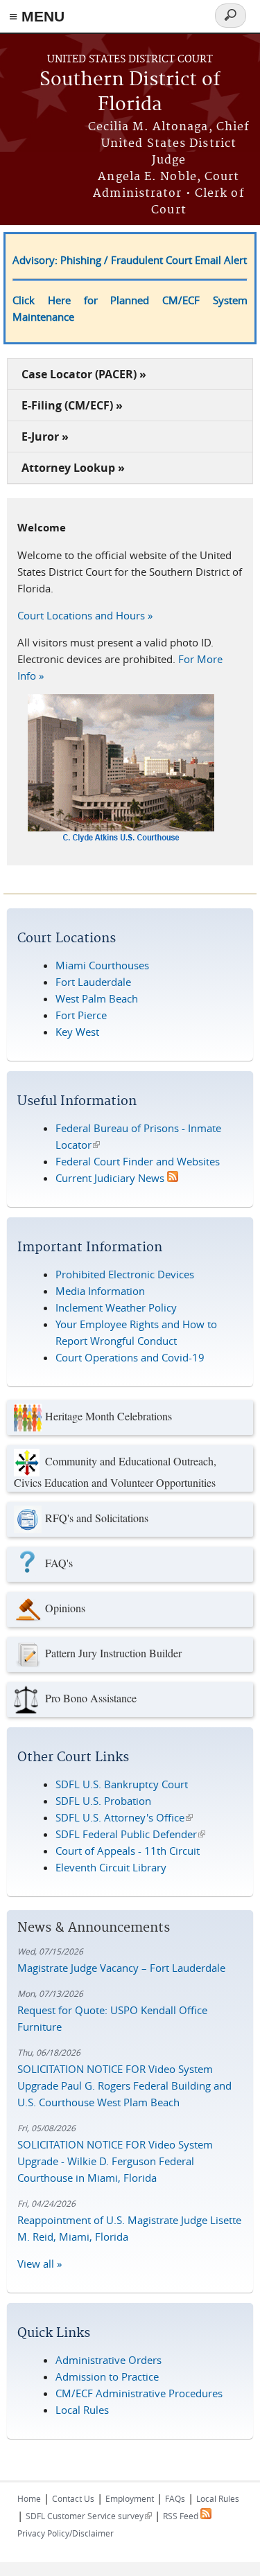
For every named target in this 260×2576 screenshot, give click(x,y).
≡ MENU (37, 16)
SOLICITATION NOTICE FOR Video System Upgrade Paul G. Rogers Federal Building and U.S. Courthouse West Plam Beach (124, 2085)
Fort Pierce (81, 1015)
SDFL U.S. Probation (103, 1801)
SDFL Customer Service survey (89, 2516)
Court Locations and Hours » (85, 615)
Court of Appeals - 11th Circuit (128, 1851)
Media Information (100, 1291)
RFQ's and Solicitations (97, 1517)
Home (29, 2498)
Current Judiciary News (111, 1178)
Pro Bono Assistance (91, 1697)
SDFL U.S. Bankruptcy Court (122, 1784)
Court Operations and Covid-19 (130, 1357)
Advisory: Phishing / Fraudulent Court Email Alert (130, 260)
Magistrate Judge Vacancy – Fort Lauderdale (121, 1968)
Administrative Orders (109, 2360)
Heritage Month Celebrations (109, 1415)
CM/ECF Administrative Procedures (139, 2393)
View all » (40, 2264)
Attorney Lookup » (73, 468)
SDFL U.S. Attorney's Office (124, 1817)
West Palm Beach (97, 998)
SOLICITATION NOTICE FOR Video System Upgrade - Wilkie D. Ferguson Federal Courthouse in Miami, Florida (115, 2161)
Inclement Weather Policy (116, 1307)
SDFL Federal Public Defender (130, 1834)
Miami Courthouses (102, 965)
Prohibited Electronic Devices (125, 1274)
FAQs (175, 2498)
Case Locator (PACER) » (84, 374)
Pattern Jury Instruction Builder (113, 1652)
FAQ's (59, 1562)
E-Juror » (45, 436)
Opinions (65, 1607)
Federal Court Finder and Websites (138, 1161)
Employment (130, 2498)
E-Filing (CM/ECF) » (72, 405)
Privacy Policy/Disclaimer (66, 2533)
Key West (77, 1032)
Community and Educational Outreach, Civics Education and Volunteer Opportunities (115, 1471)
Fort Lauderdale (93, 982)
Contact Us (73, 2498)
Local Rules (82, 2410)
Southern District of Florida (130, 92)
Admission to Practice (107, 2376)
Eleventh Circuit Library (111, 1867)
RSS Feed (182, 2516)
